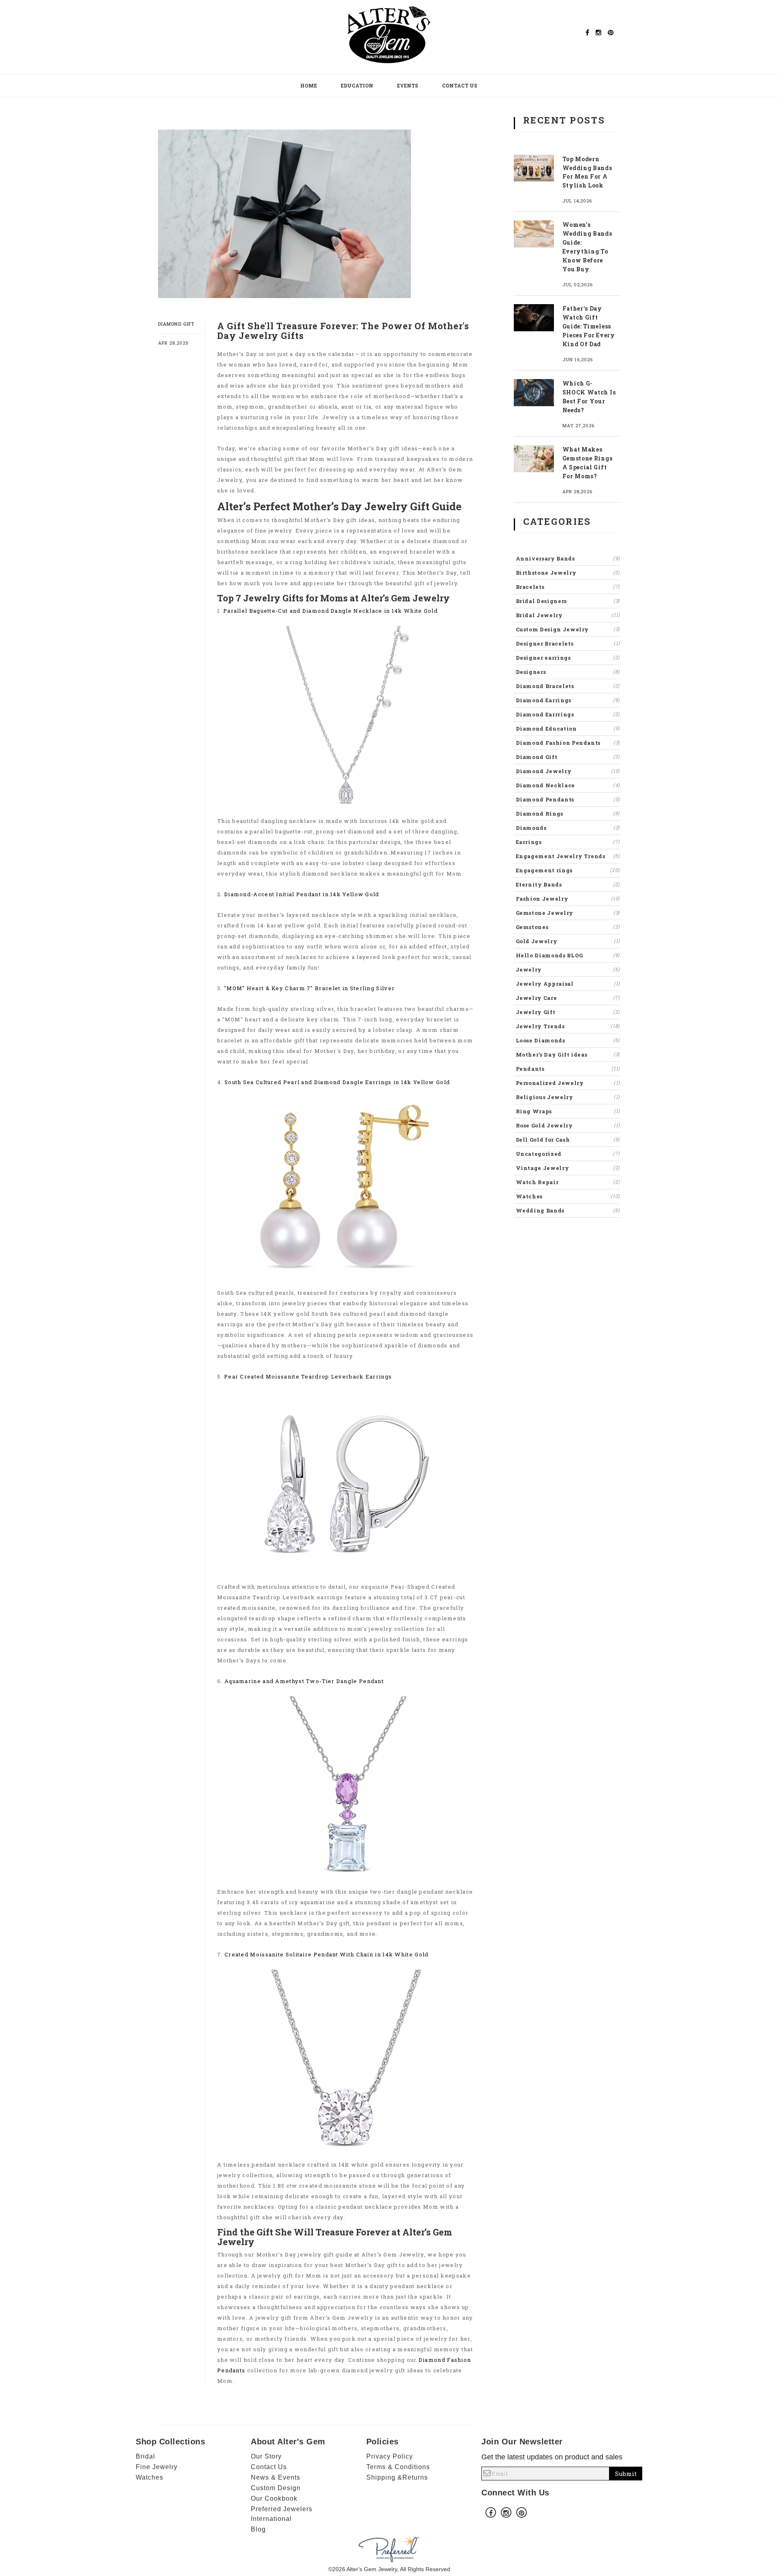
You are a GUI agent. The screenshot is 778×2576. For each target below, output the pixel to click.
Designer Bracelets (568, 643)
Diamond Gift (176, 324)
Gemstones (568, 927)
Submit (626, 2474)
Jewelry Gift (568, 1012)
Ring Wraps (568, 1111)
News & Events (276, 2477)
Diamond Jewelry (568, 771)
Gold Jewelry (568, 941)
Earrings (568, 842)
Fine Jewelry (157, 2467)
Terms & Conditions (398, 2467)
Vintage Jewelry (568, 1168)
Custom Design (276, 2488)
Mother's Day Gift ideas (568, 1055)
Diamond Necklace (568, 785)
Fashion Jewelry (568, 899)
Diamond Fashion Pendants (568, 743)
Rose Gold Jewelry (568, 1125)
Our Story (266, 2456)
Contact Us (460, 85)
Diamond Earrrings (568, 714)
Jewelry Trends (568, 1026)
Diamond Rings (568, 814)
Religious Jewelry (568, 1097)
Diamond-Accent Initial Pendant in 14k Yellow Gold (302, 894)
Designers (568, 672)
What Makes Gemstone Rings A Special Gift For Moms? (588, 463)
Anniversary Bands (568, 558)
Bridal (145, 2456)
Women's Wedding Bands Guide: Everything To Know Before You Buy (587, 247)
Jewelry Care (568, 998)
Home (309, 85)
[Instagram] (598, 32)
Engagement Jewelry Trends (568, 856)
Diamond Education (568, 729)
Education (357, 85)
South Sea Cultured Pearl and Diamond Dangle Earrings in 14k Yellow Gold (337, 1082)
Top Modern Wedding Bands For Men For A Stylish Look (587, 172)
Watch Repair (568, 1182)
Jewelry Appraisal (568, 984)
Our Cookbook (274, 2498)
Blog (258, 2529)
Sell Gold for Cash (568, 1140)
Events (408, 85)
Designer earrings (568, 658)
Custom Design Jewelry (568, 629)
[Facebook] (587, 32)
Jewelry (568, 969)
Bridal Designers (568, 601)
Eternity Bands (568, 884)
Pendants (568, 1069)
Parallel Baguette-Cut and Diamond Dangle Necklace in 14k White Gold (330, 611)
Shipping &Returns (397, 2477)
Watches (568, 1196)
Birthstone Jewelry (568, 573)
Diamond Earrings (568, 700)
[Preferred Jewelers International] (389, 2548)
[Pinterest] (611, 32)
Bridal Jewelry (568, 615)
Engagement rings (568, 870)
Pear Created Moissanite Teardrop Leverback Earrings (308, 1376)
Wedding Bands (568, 1210)
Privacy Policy (390, 2456)
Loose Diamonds (568, 1040)
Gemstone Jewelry (568, 913)
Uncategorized (568, 1154)
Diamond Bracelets (568, 686)
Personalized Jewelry (568, 1083)
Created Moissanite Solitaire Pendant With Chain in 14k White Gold (327, 1954)
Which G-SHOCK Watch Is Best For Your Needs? (589, 397)
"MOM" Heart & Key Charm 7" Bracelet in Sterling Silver (309, 988)
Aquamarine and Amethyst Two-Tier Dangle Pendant (304, 1681)
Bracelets (568, 587)
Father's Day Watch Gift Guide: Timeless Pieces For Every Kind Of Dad (589, 326)
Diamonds (568, 828)
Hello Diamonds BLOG (568, 955)
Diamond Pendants (568, 799)
